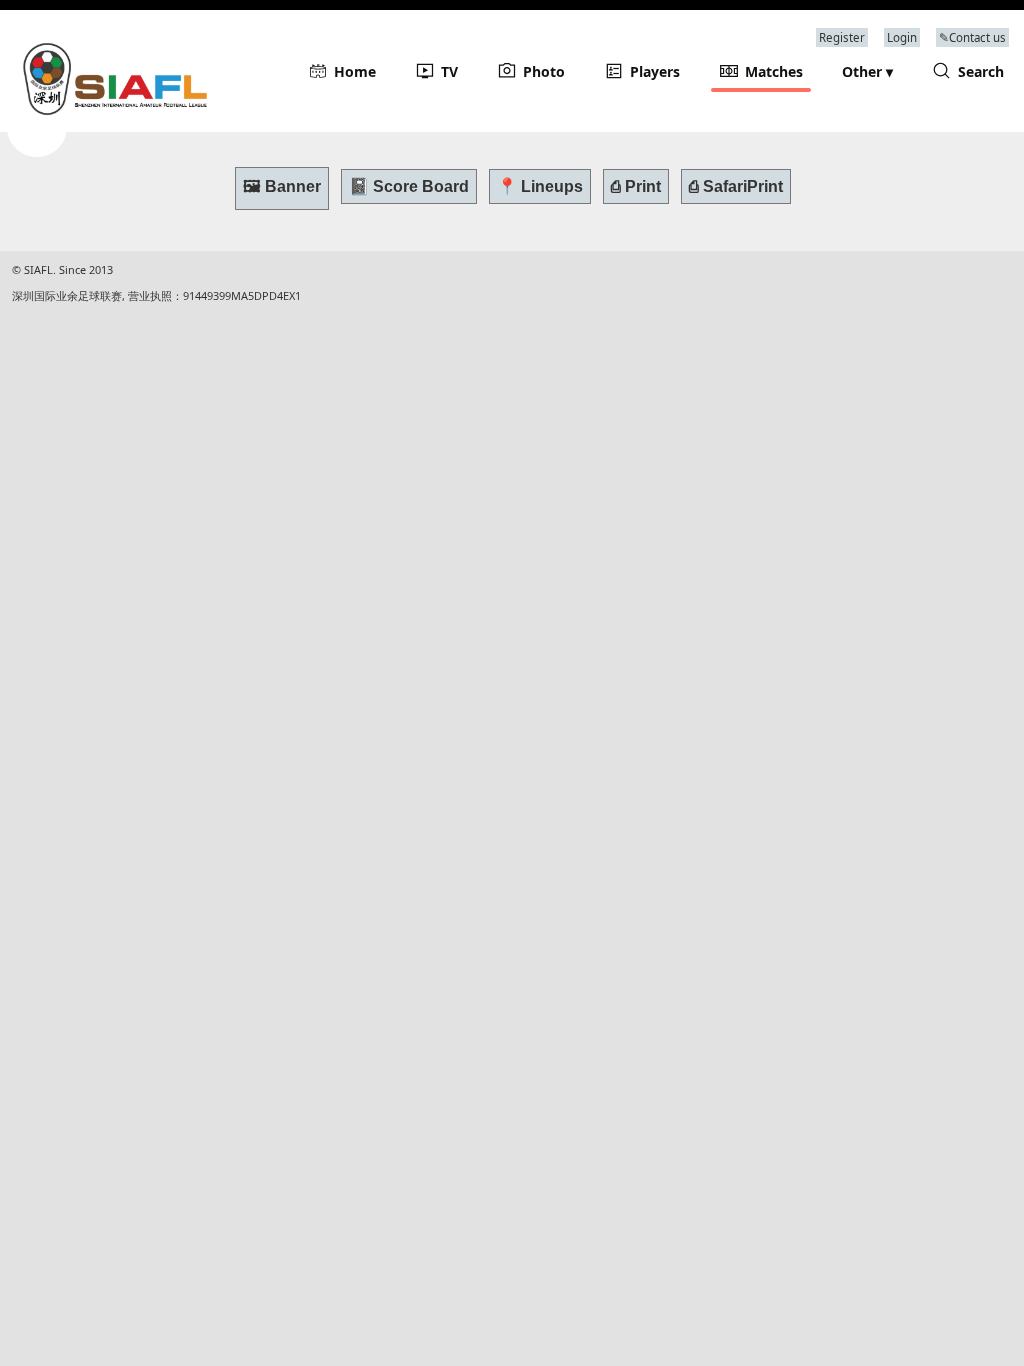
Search (981, 71)
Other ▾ (867, 71)
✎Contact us (972, 37)
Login (902, 37)
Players (655, 71)
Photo (544, 71)
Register (842, 37)
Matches (774, 71)
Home (355, 71)
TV (449, 71)
